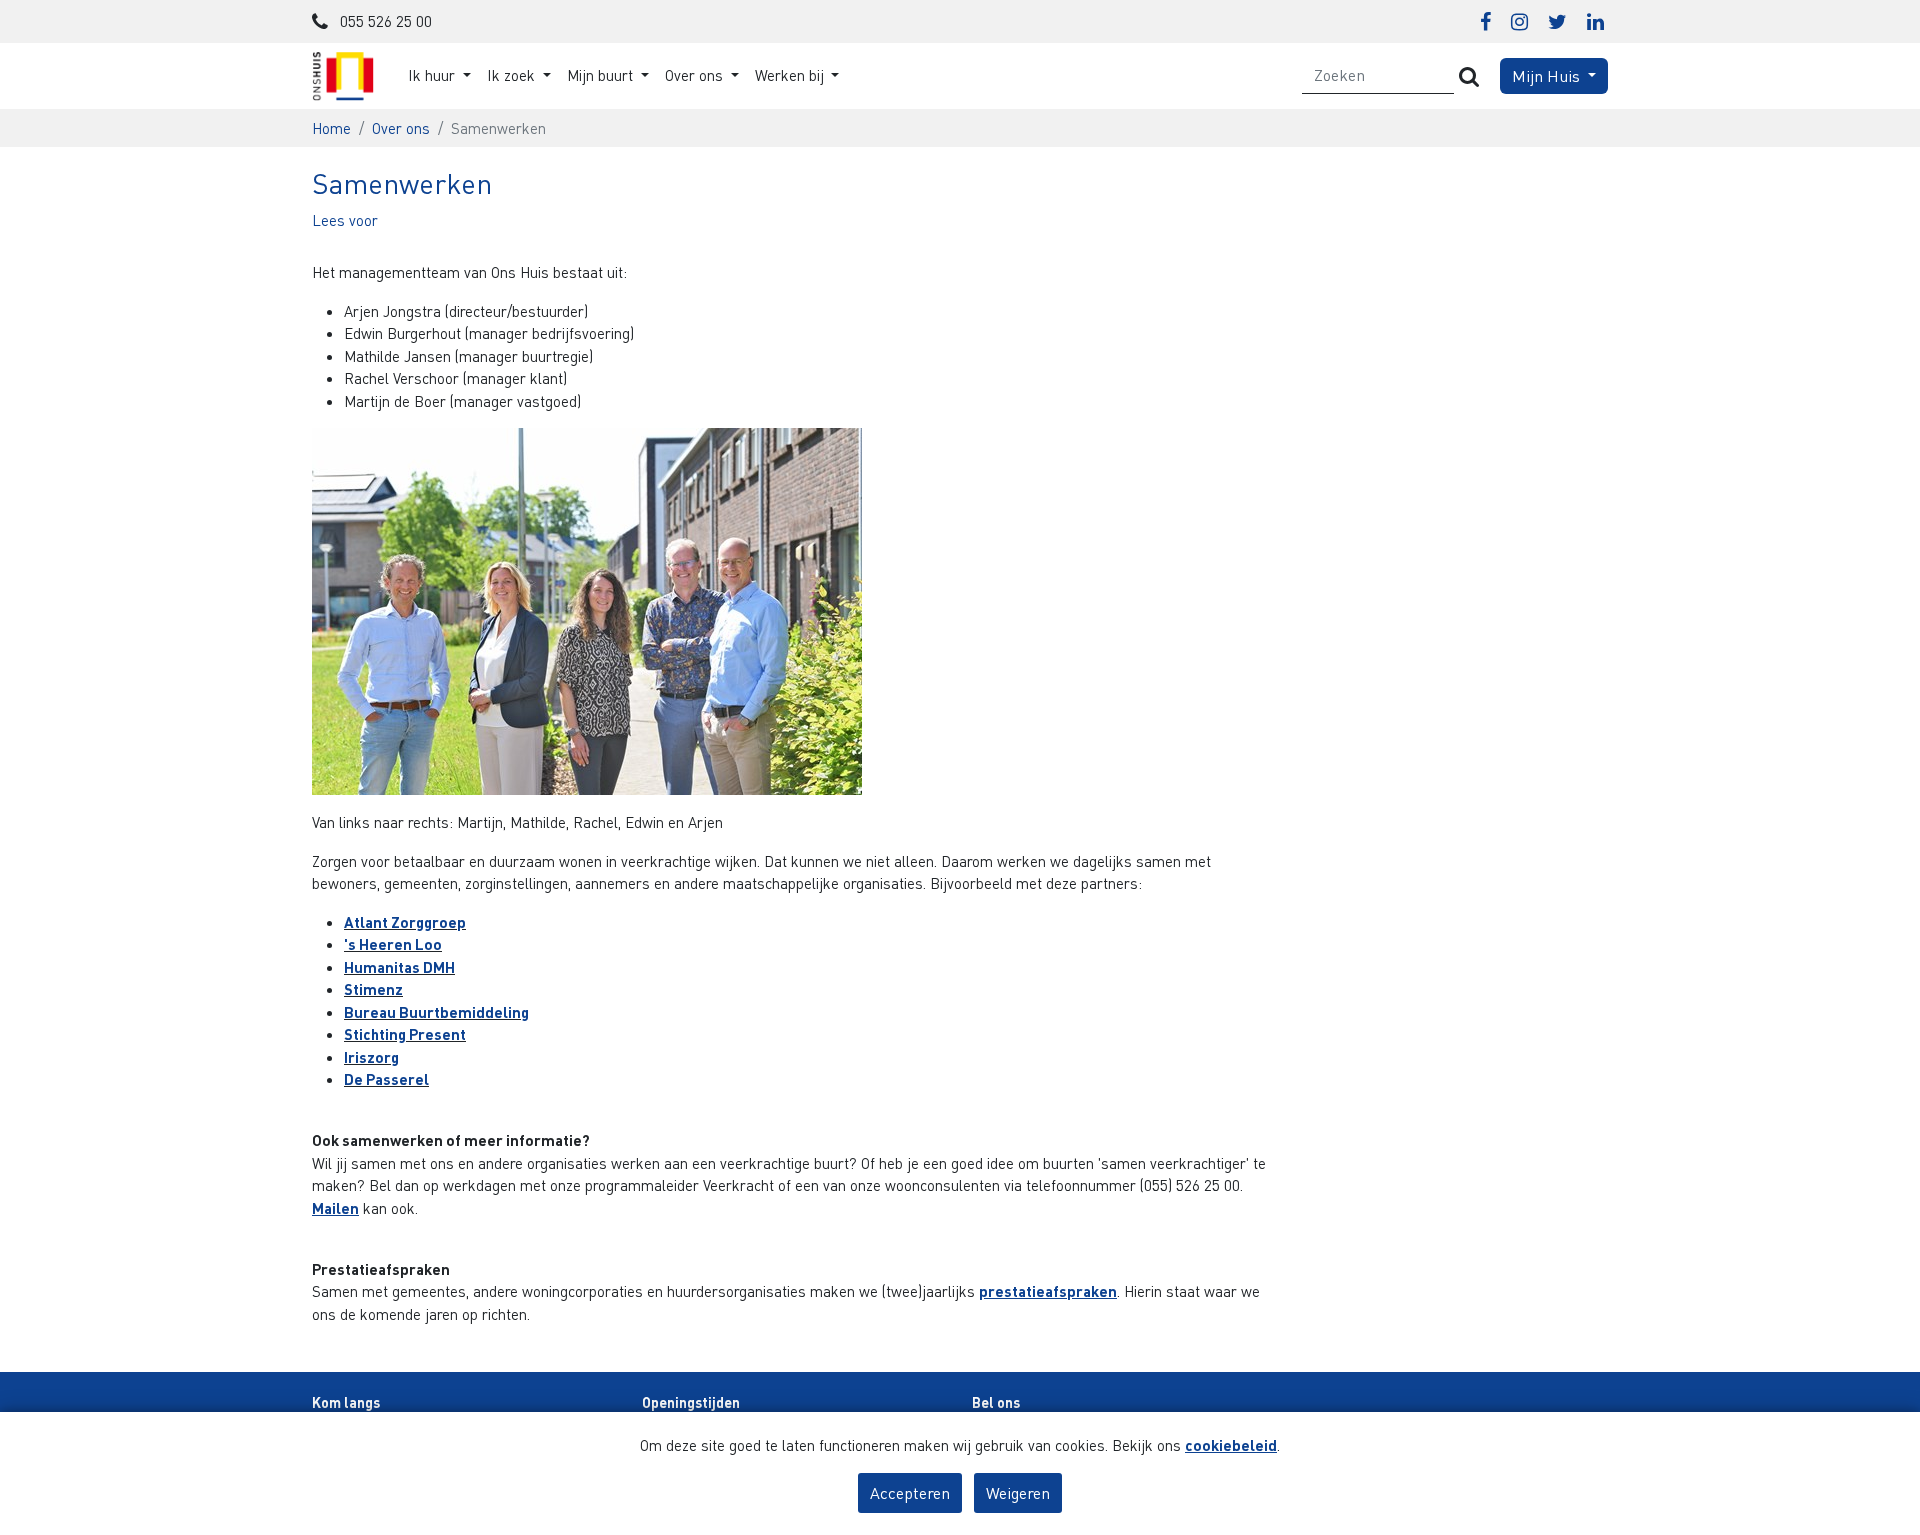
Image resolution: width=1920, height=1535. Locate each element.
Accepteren (910, 1492)
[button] (345, 220)
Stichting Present (405, 1034)
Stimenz (373, 989)
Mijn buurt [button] (602, 75)
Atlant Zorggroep (405, 922)
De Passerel (386, 1079)
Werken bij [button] (791, 75)
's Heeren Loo (393, 944)
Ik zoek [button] (513, 75)
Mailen (335, 1208)
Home (331, 128)
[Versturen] (1469, 75)
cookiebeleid (1231, 1445)
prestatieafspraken (1048, 1291)
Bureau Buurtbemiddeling (436, 1012)
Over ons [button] (696, 75)
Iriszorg (371, 1057)
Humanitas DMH (399, 967)
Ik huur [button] (433, 75)
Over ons (401, 128)
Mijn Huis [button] (1548, 75)
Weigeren (1018, 1492)
